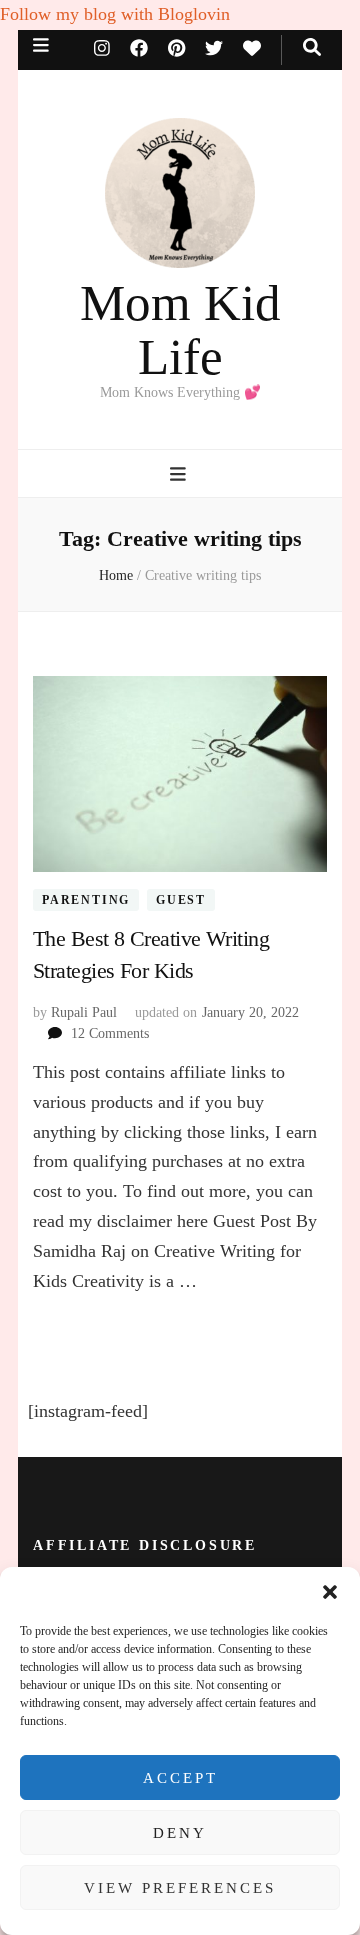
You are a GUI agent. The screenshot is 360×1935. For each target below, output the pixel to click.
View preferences (180, 1888)
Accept (180, 1778)
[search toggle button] (312, 47)
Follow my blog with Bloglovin (115, 14)
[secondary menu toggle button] (41, 45)
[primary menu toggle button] (180, 474)
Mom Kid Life (180, 330)
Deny (180, 1833)
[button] (330, 1592)
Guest (181, 900)
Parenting (86, 900)
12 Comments (110, 1033)
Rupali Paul (84, 1012)
